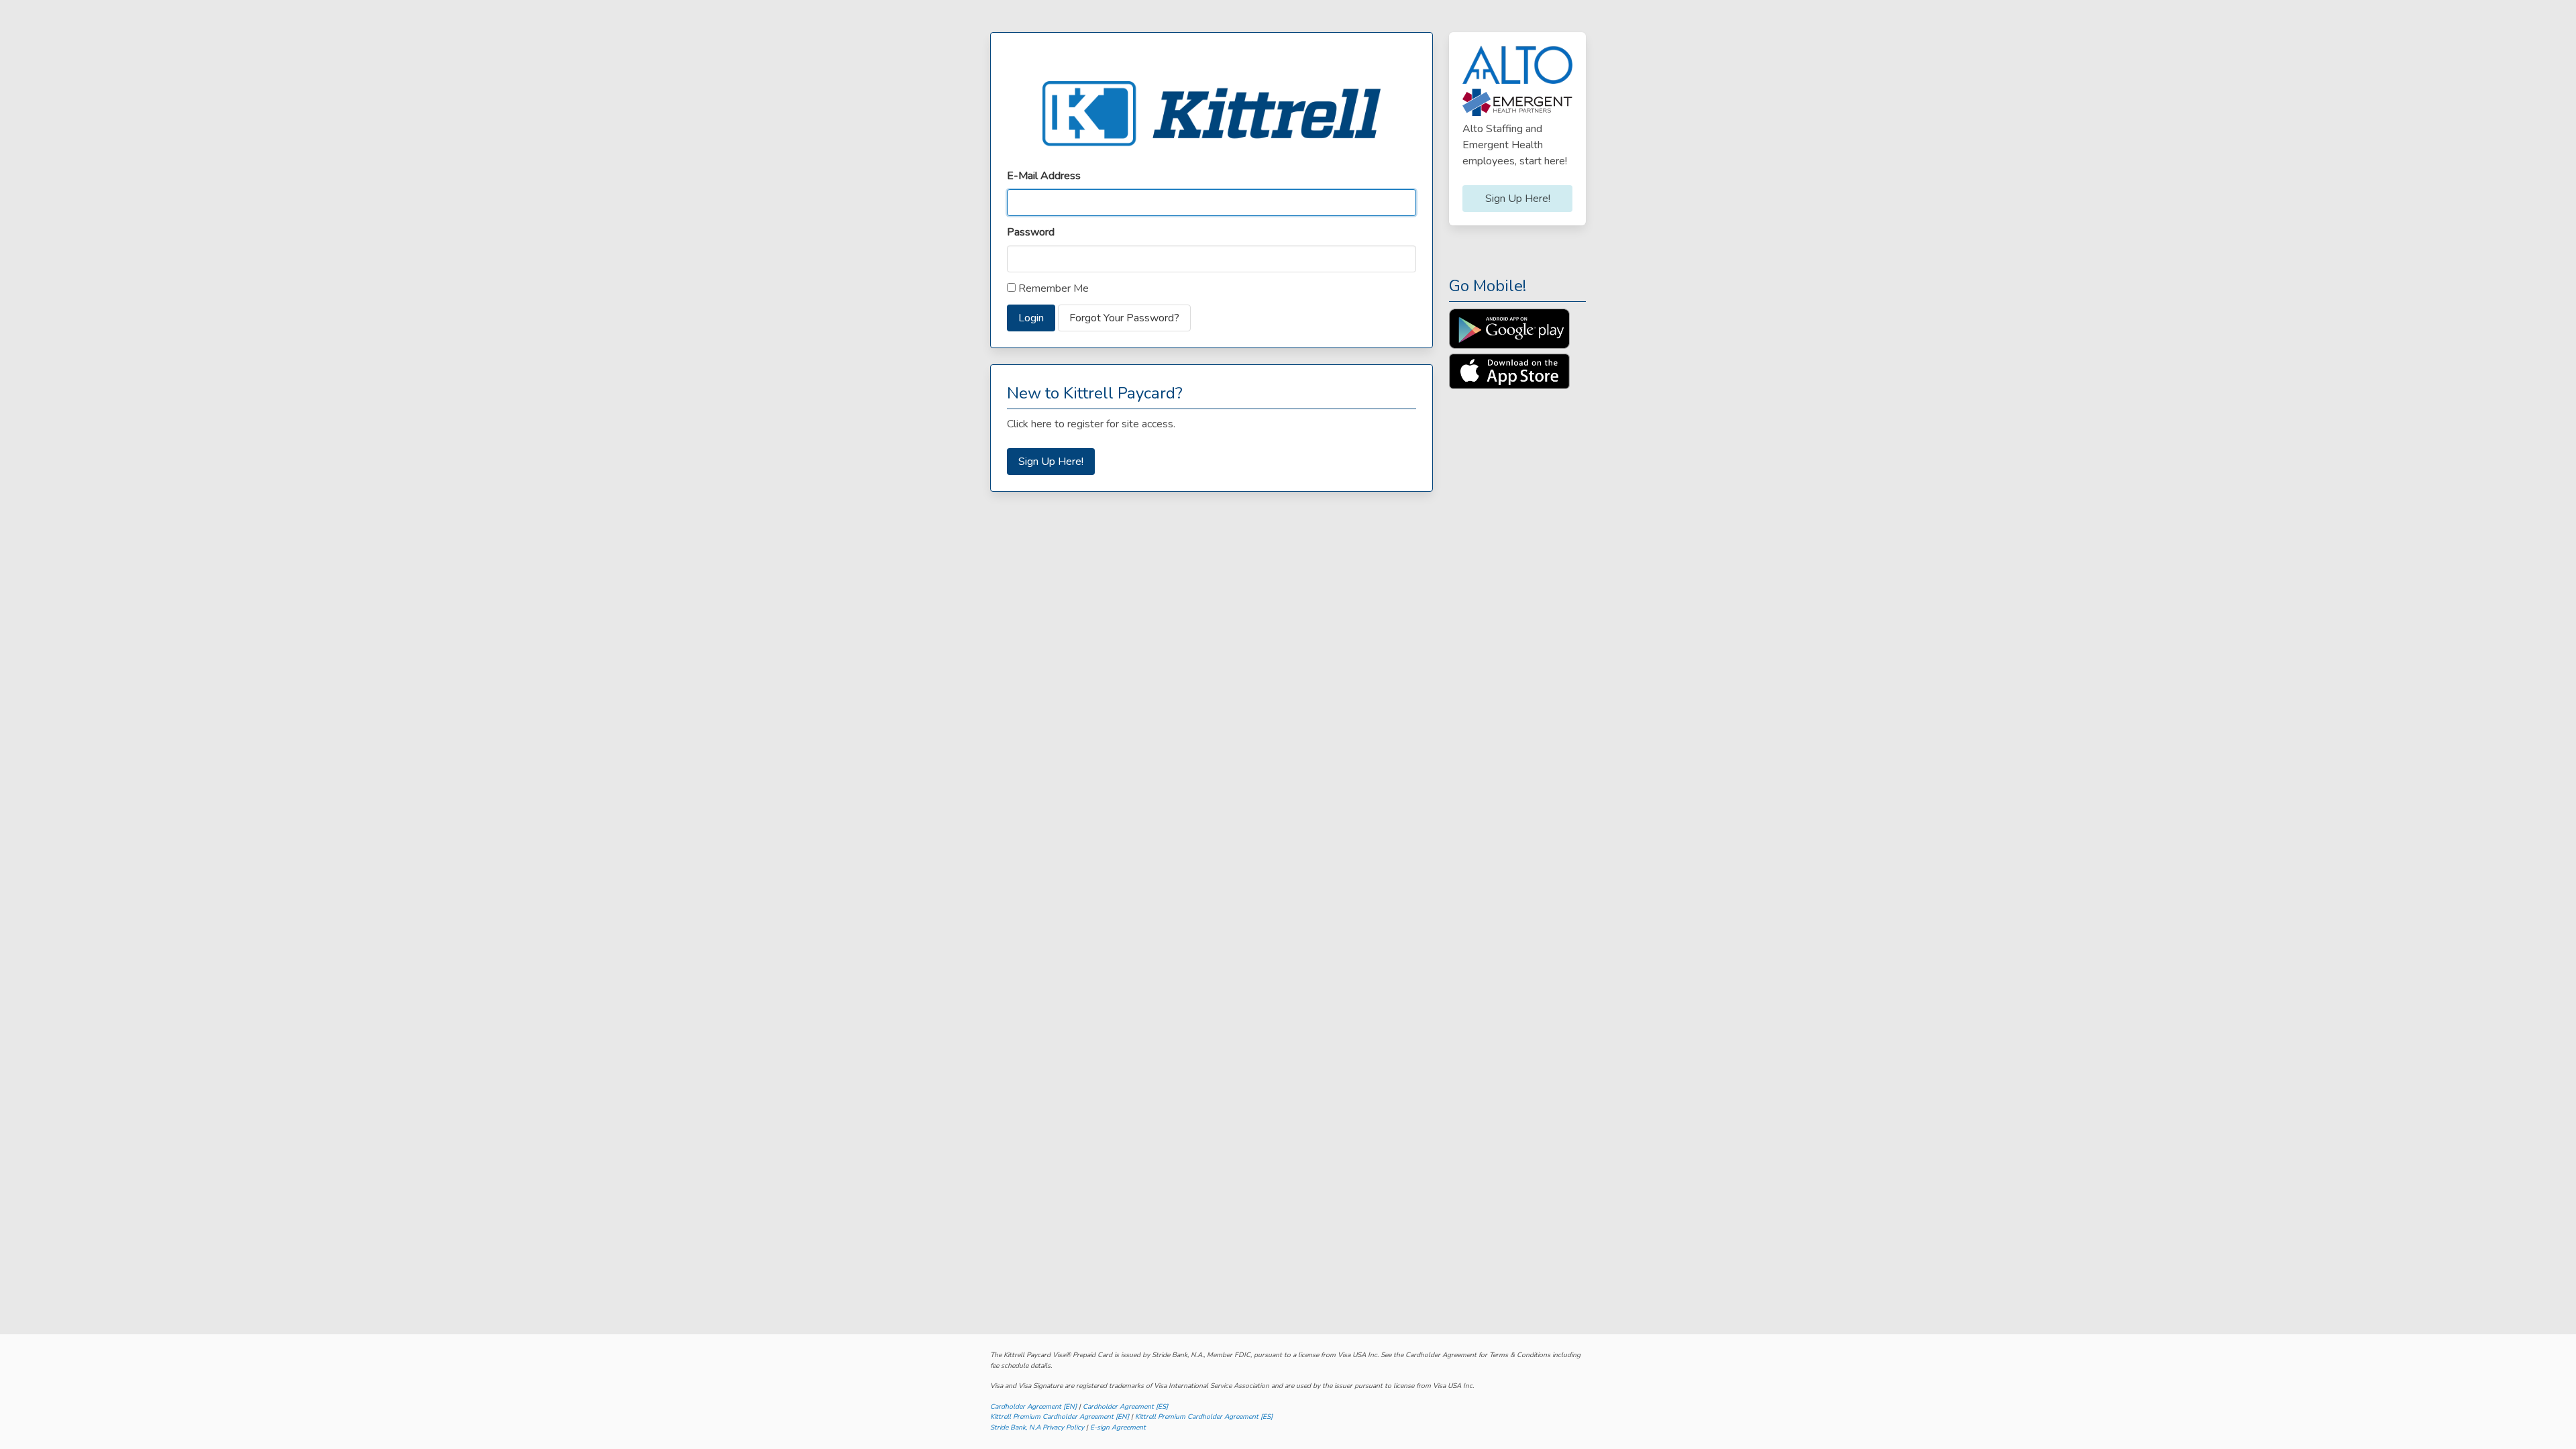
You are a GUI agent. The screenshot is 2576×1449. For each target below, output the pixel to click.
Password (1031, 232)
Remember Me (1052, 288)
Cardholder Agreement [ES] (1125, 1407)
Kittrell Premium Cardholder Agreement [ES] (1204, 1417)
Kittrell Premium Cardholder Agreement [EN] (1060, 1417)
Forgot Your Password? (1124, 318)
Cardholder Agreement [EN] (1033, 1407)
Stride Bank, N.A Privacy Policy (1037, 1428)
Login (1031, 318)
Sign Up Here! (1051, 462)
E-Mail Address (1044, 176)
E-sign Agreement (1118, 1428)
